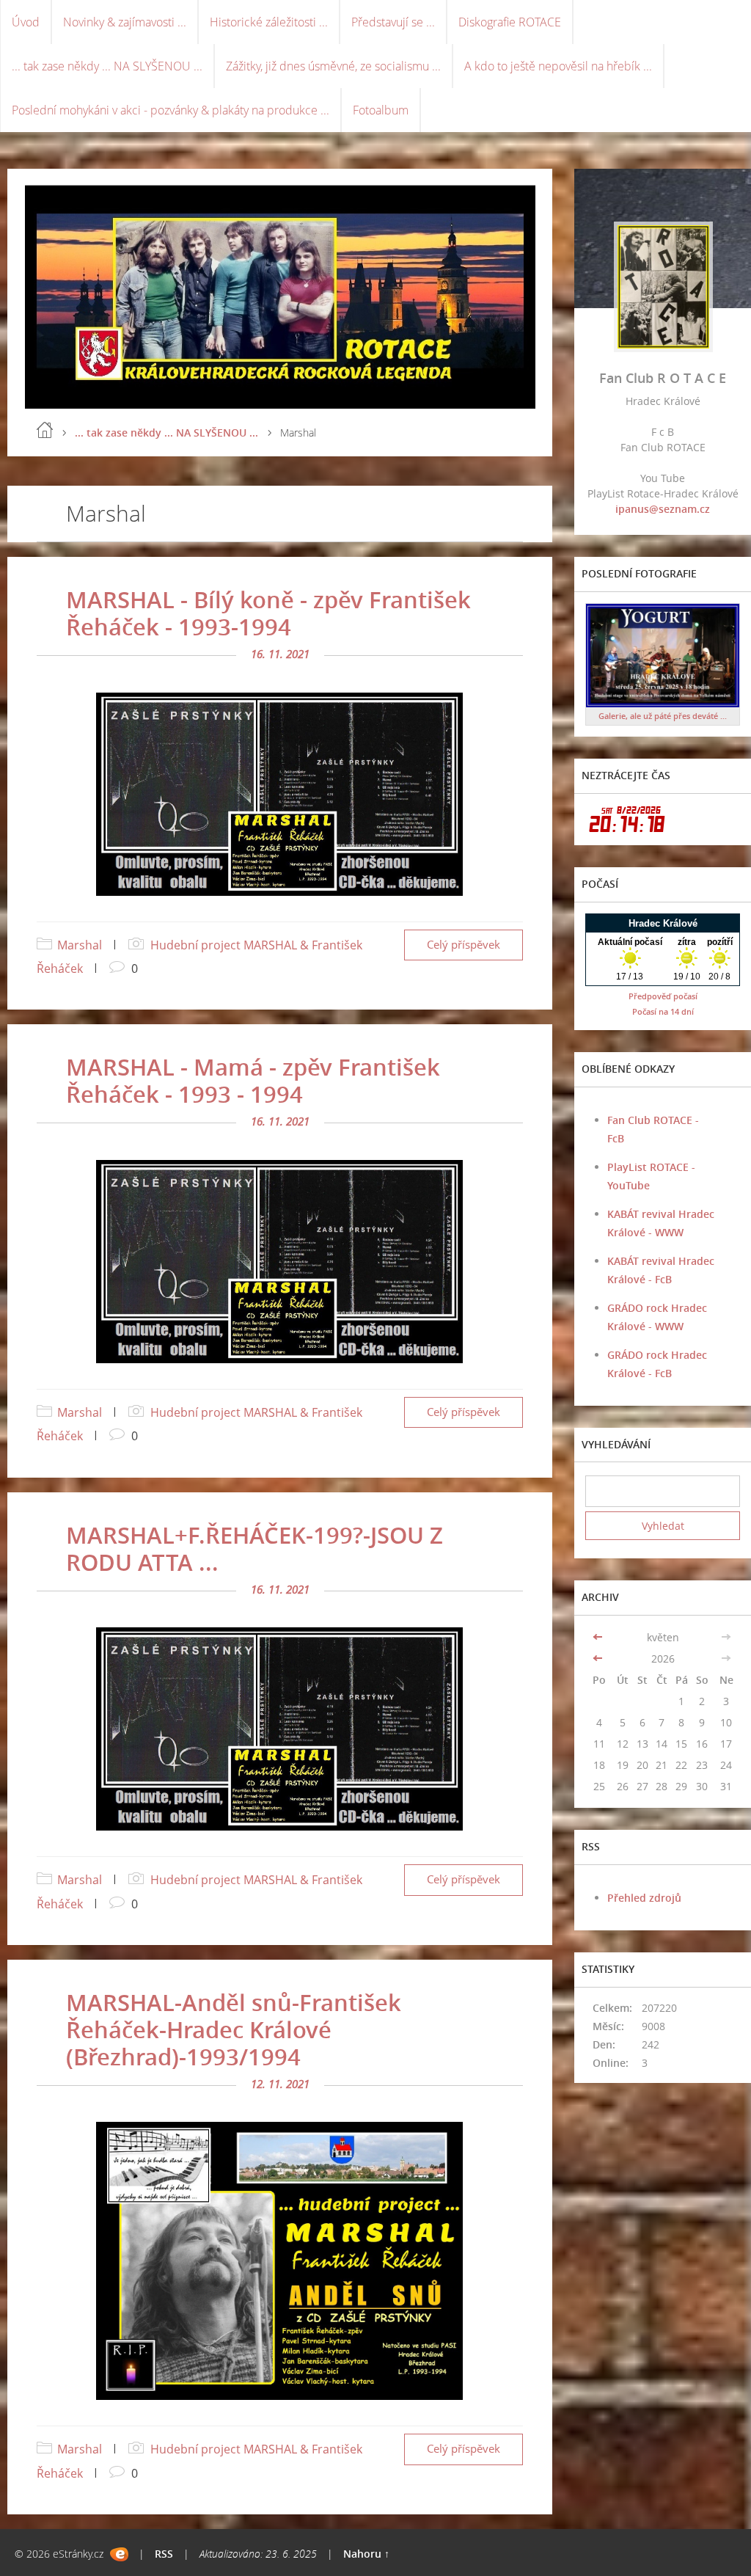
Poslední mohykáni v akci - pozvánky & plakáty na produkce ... (171, 110)
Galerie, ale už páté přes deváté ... (663, 716)
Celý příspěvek (464, 945)
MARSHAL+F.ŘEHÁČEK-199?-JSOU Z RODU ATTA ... (254, 1548)
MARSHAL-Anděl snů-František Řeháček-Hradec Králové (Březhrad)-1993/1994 (234, 2029)
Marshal (80, 945)
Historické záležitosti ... (269, 22)
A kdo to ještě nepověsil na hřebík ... (558, 66)
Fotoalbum (381, 110)
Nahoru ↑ (366, 2554)
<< (599, 1637)
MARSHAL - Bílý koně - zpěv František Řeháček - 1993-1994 (268, 613)
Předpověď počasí (663, 996)
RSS (164, 2554)
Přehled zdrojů (644, 1898)
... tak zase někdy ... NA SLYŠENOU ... (107, 66)
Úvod (26, 22)
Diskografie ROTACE (510, 22)
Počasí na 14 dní (663, 1011)
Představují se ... (393, 22)
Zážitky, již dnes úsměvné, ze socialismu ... (333, 66)
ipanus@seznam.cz (663, 509)
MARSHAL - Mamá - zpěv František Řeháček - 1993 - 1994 (253, 1080)
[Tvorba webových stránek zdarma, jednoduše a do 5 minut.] (119, 2554)
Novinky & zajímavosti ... (125, 22)
